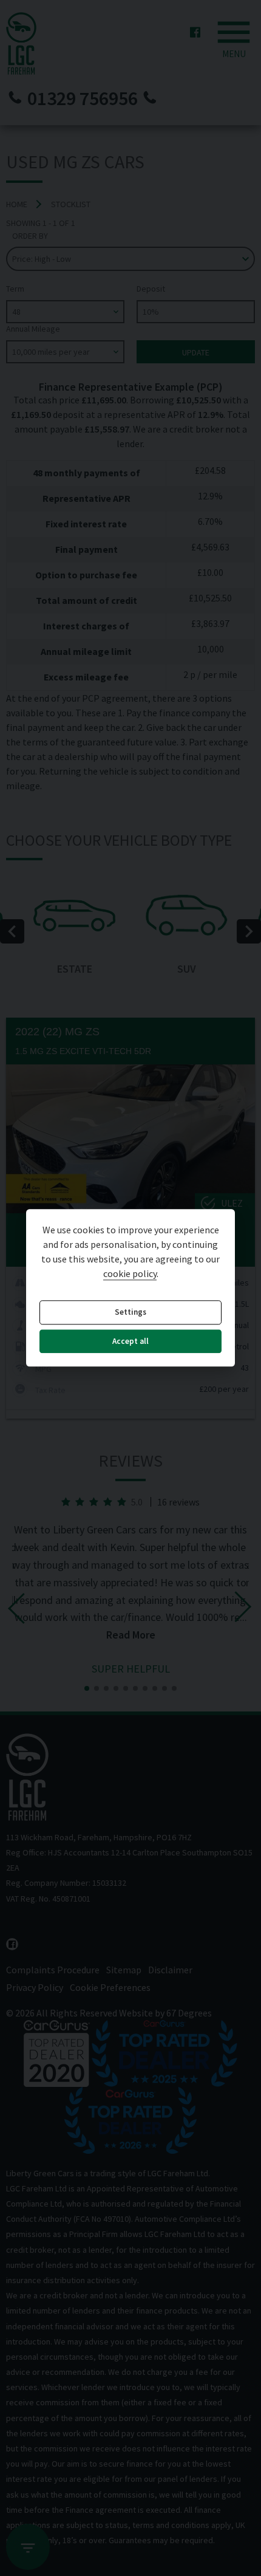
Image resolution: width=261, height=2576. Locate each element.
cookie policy (130, 1274)
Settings (130, 1313)
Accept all (130, 1341)
